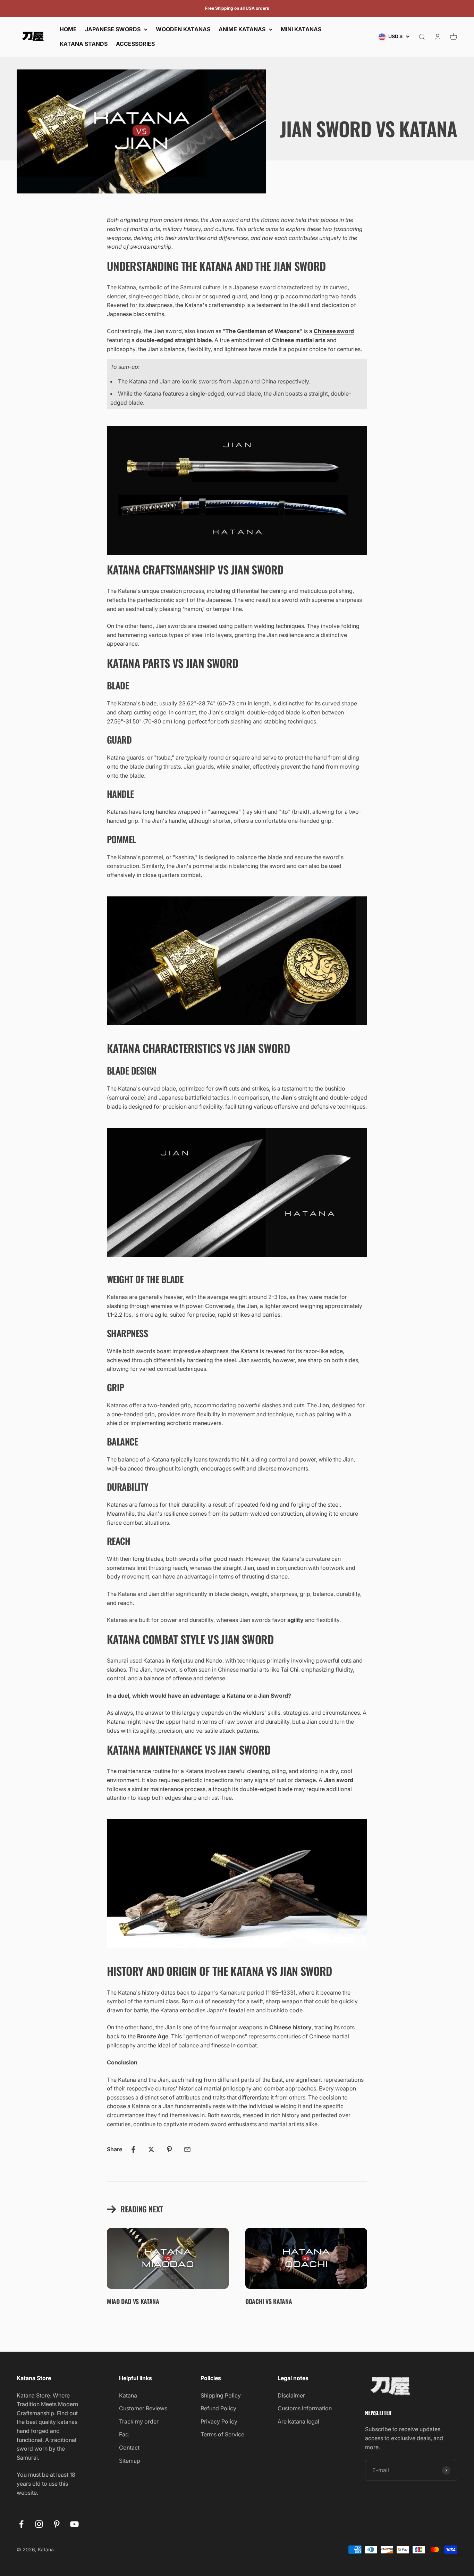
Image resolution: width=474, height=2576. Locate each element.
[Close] (454, 2382)
